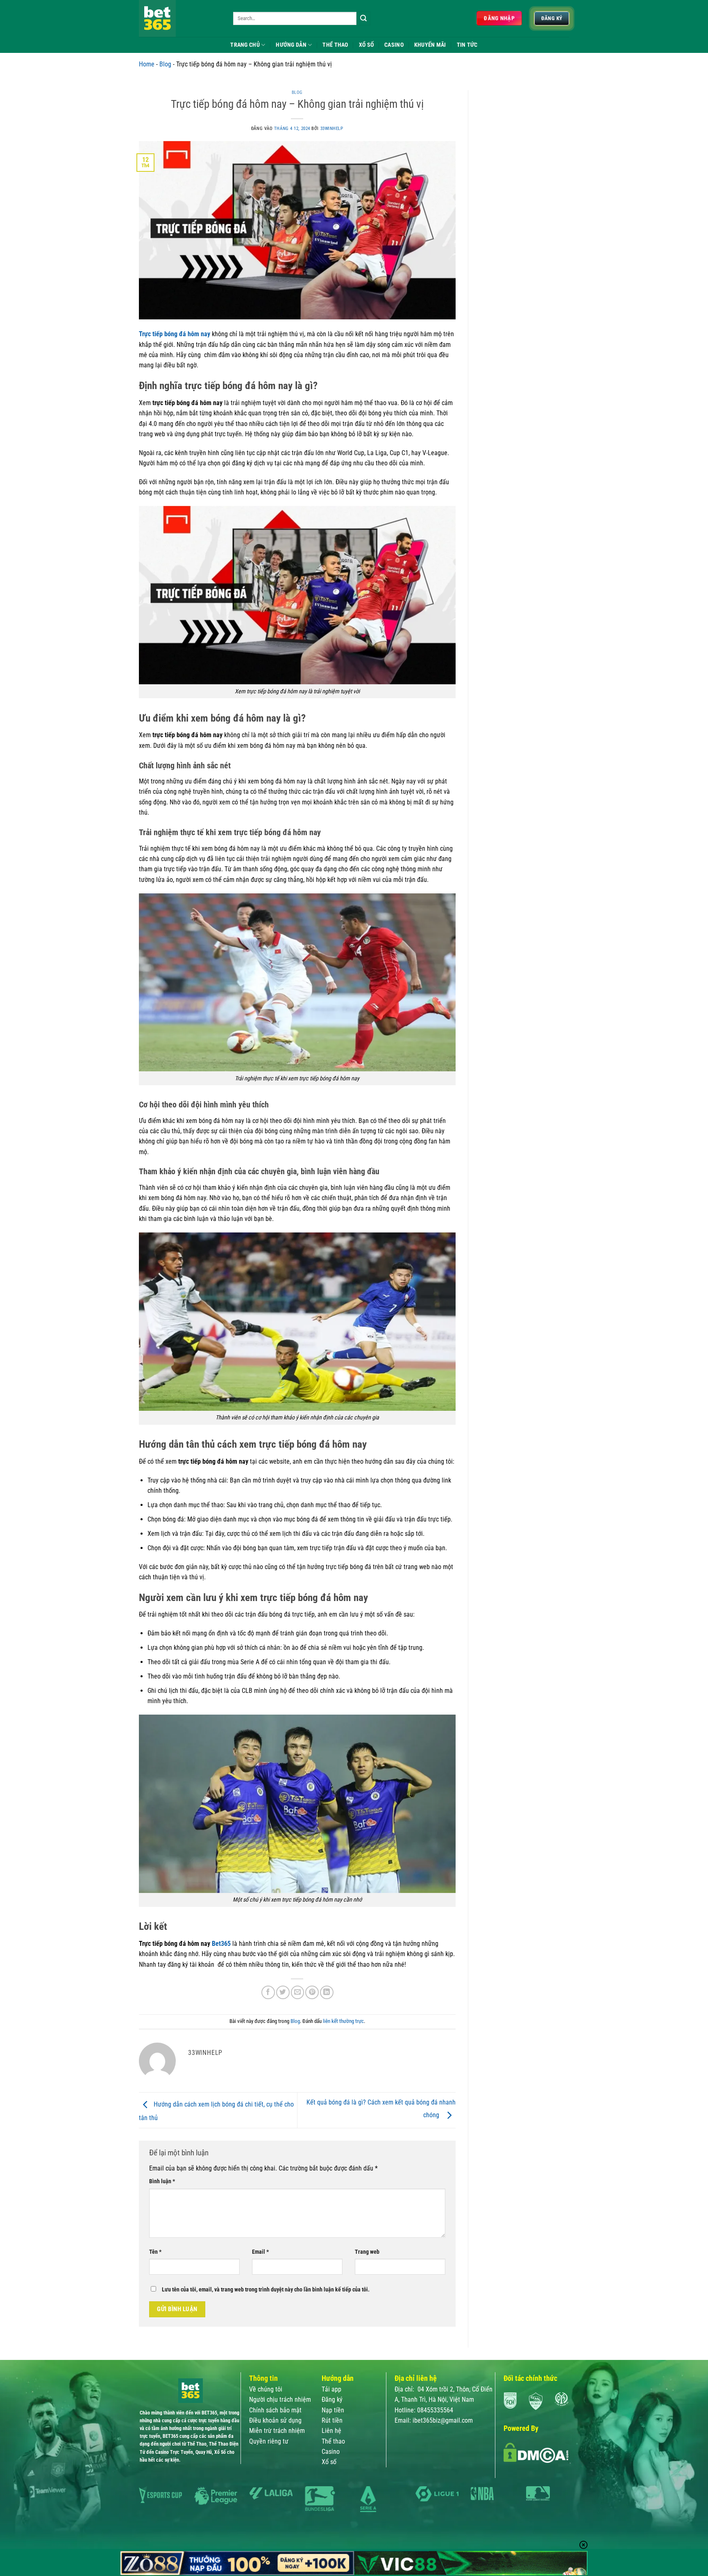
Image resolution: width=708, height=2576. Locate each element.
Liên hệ (331, 2431)
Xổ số (329, 2462)
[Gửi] (363, 18)
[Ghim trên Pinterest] (312, 1992)
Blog (165, 64)
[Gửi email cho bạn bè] (298, 1992)
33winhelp (332, 129)
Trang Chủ (245, 45)
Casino (394, 45)
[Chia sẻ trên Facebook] (268, 1992)
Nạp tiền (333, 2410)
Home (147, 64)
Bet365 (221, 1944)
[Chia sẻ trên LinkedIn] (327, 1992)
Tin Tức (467, 45)
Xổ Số (366, 45)
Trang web (367, 2252)
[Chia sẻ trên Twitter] (283, 1992)
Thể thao (333, 2441)
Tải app (332, 2389)
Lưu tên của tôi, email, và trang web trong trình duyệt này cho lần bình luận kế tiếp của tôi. (266, 2289)
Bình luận (162, 2181)
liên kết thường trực (343, 2021)
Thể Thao (335, 45)
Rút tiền (332, 2420)
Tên (155, 2252)
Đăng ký (332, 2399)
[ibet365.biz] (180, 18)
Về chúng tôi (266, 2389)
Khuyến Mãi (430, 45)
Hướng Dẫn (291, 45)
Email (260, 2252)
